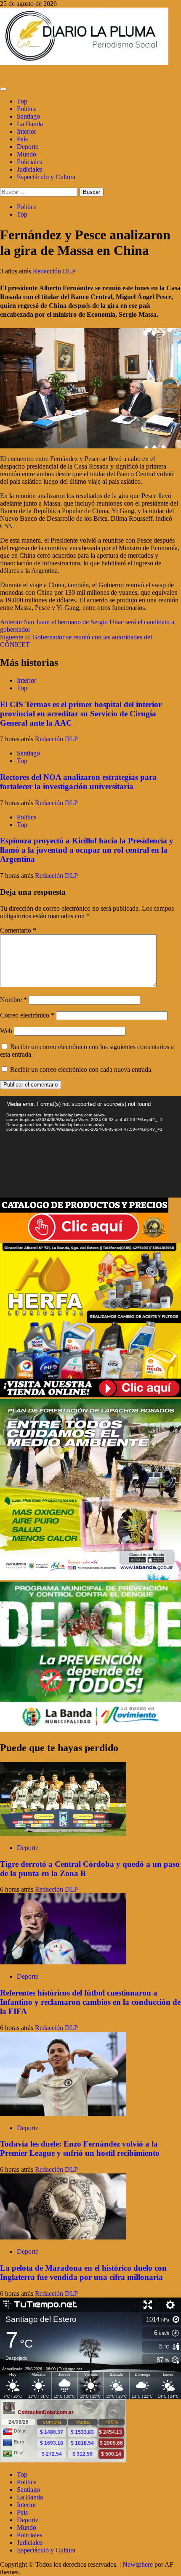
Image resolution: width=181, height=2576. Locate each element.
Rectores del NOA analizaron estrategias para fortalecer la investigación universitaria (78, 782)
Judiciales (30, 169)
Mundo (27, 154)
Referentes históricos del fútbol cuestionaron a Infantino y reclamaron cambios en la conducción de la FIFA (90, 2002)
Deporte (28, 147)
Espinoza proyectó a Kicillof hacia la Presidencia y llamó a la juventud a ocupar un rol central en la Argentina (87, 850)
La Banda (30, 124)
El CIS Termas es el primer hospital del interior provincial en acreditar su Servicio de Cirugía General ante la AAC (81, 714)
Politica (27, 109)
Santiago (28, 116)
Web (6, 1031)
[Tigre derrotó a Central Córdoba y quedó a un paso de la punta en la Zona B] (63, 1833)
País (22, 139)
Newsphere (138, 2564)
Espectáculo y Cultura (46, 177)
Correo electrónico (27, 1015)
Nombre (13, 1000)
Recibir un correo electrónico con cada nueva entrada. (81, 1069)
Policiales (29, 162)
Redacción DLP (54, 271)
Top (22, 101)
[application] (90, 1147)
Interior (27, 131)
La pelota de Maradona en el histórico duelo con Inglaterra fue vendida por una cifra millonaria (83, 2273)
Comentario (18, 930)
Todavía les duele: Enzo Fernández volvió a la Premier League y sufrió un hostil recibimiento (80, 2148)
